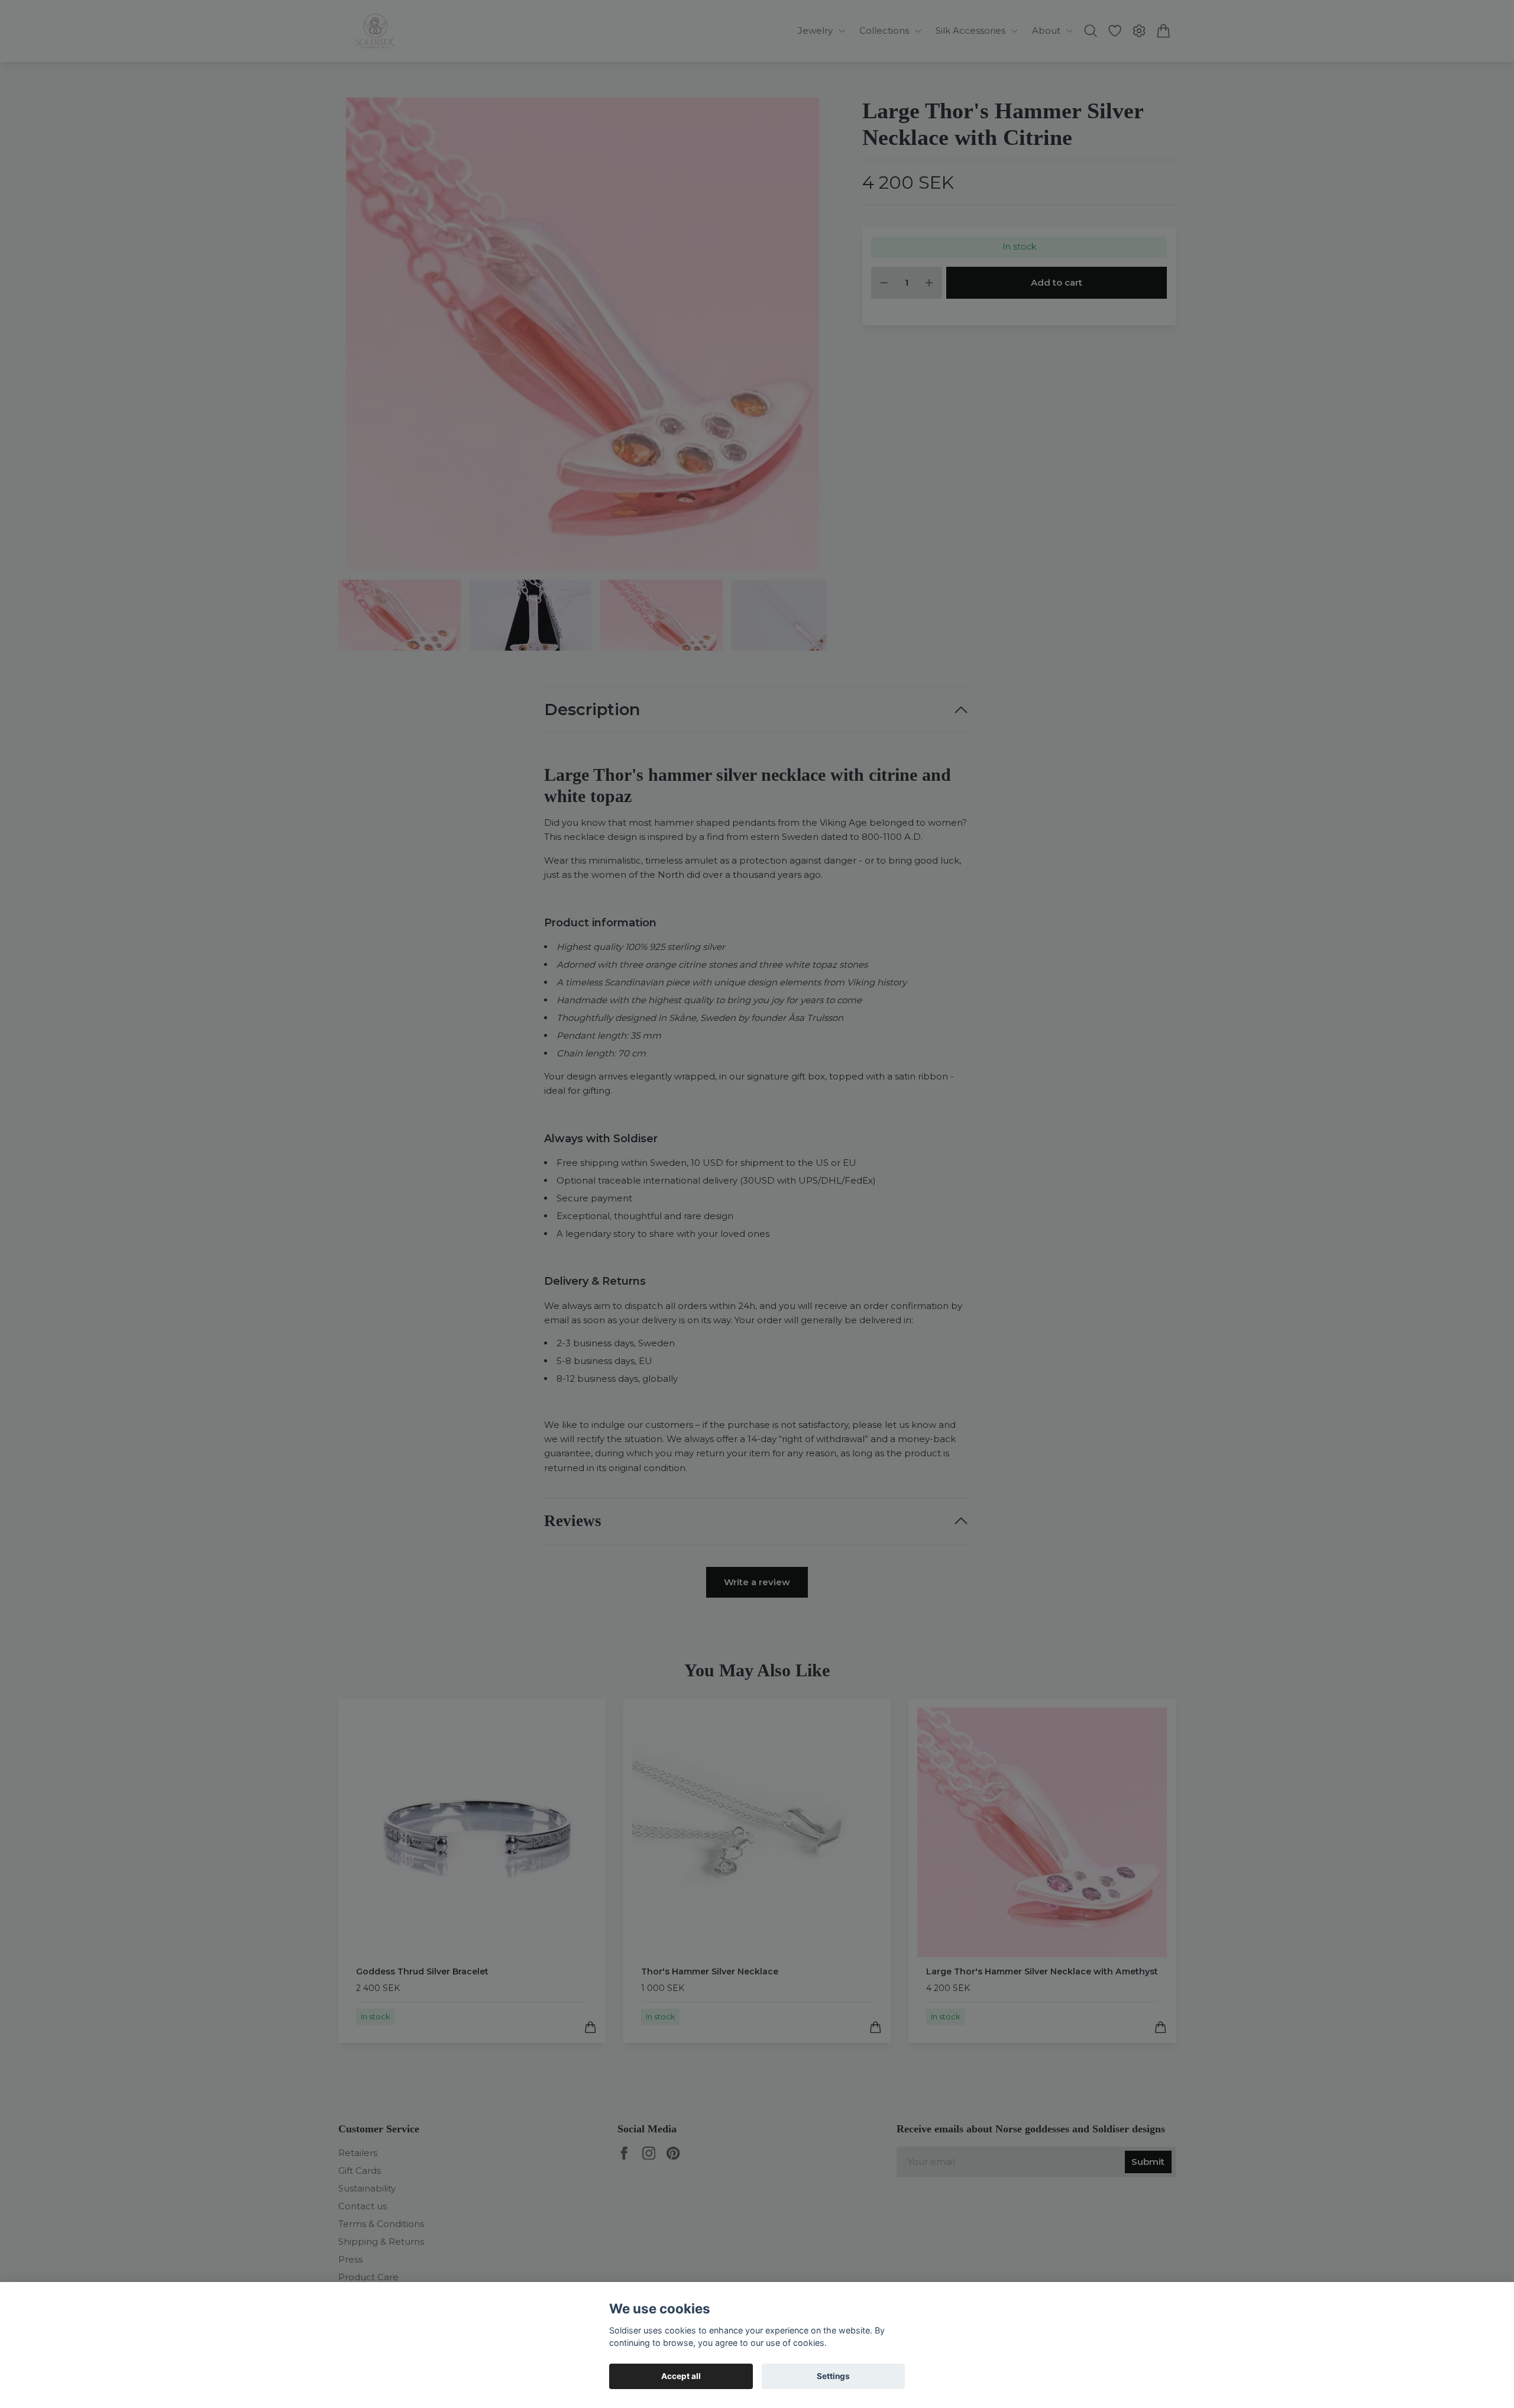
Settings (833, 2376)
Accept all (681, 2376)
